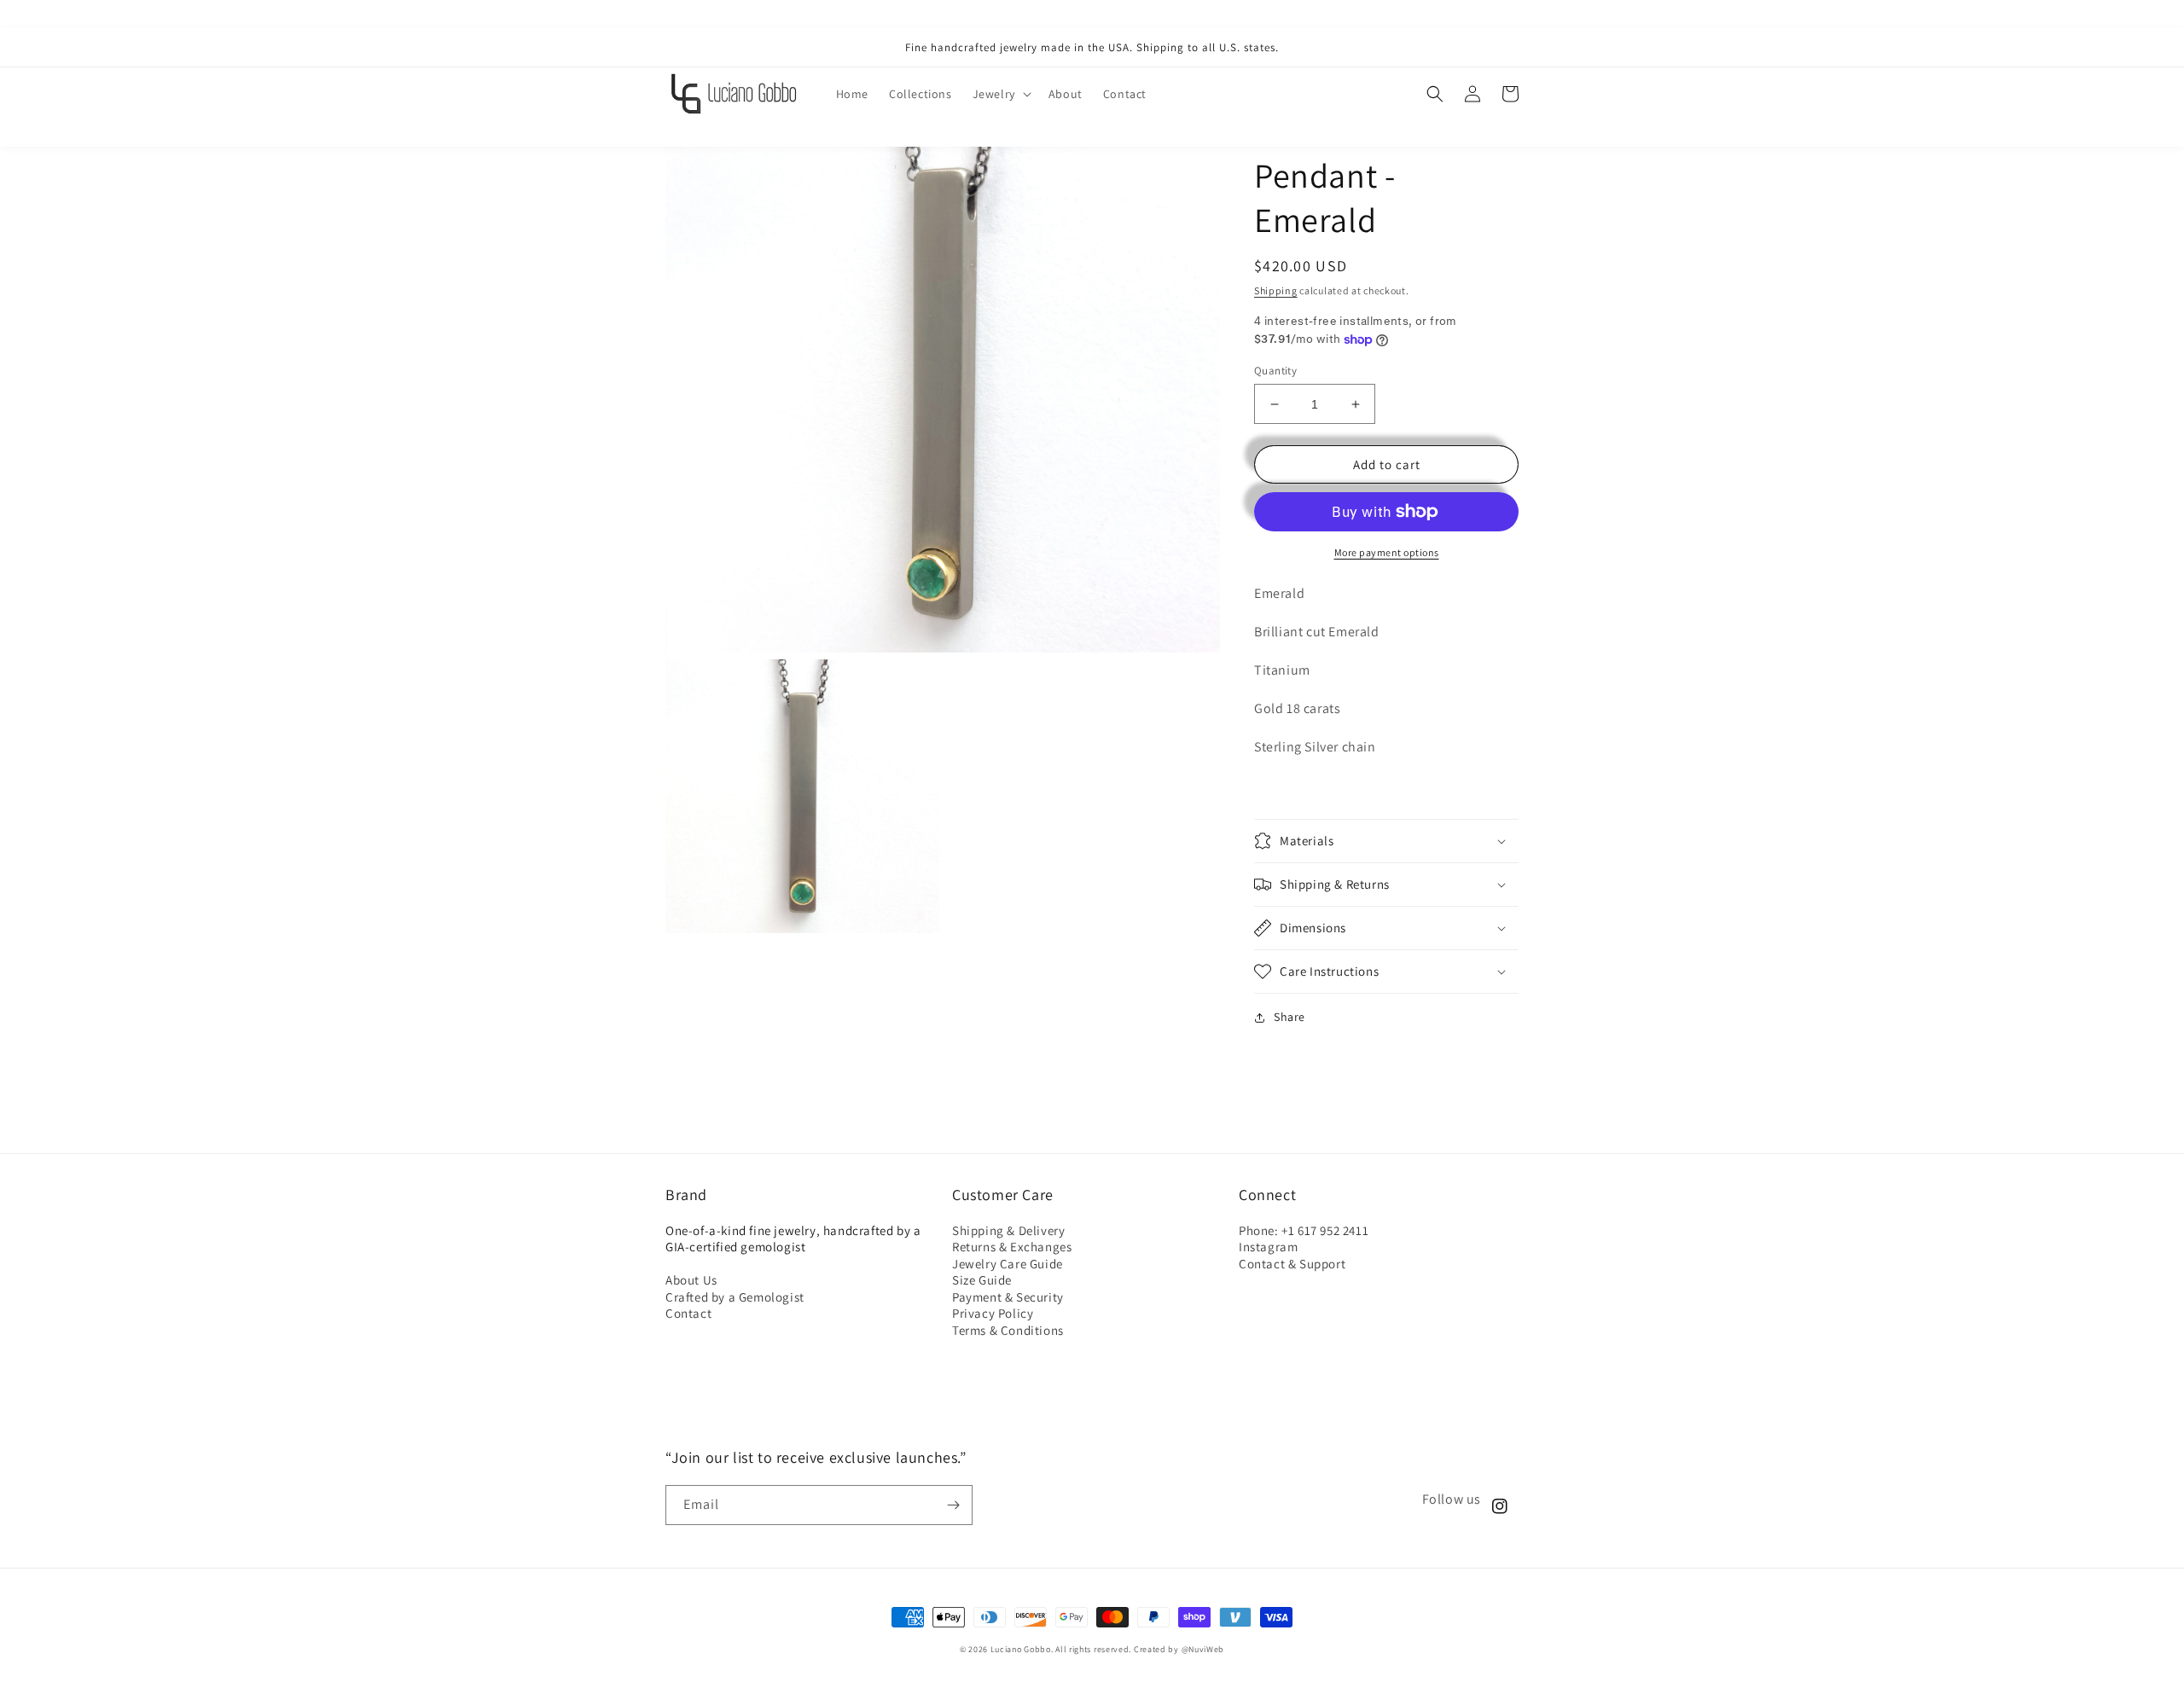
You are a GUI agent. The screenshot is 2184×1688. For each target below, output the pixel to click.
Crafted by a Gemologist (735, 1297)
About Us (691, 1280)
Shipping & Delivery (1008, 1230)
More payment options (1387, 552)
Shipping (1276, 290)
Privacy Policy (993, 1313)
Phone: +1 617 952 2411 (1304, 1230)
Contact (688, 1313)
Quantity (1275, 371)
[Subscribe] (953, 1505)
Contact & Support (1292, 1264)
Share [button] (1289, 1017)
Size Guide (982, 1280)
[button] (1000, 94)
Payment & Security (1008, 1297)
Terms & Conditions (1008, 1330)
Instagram (1268, 1247)
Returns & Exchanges (1012, 1247)
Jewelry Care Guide (1008, 1264)
